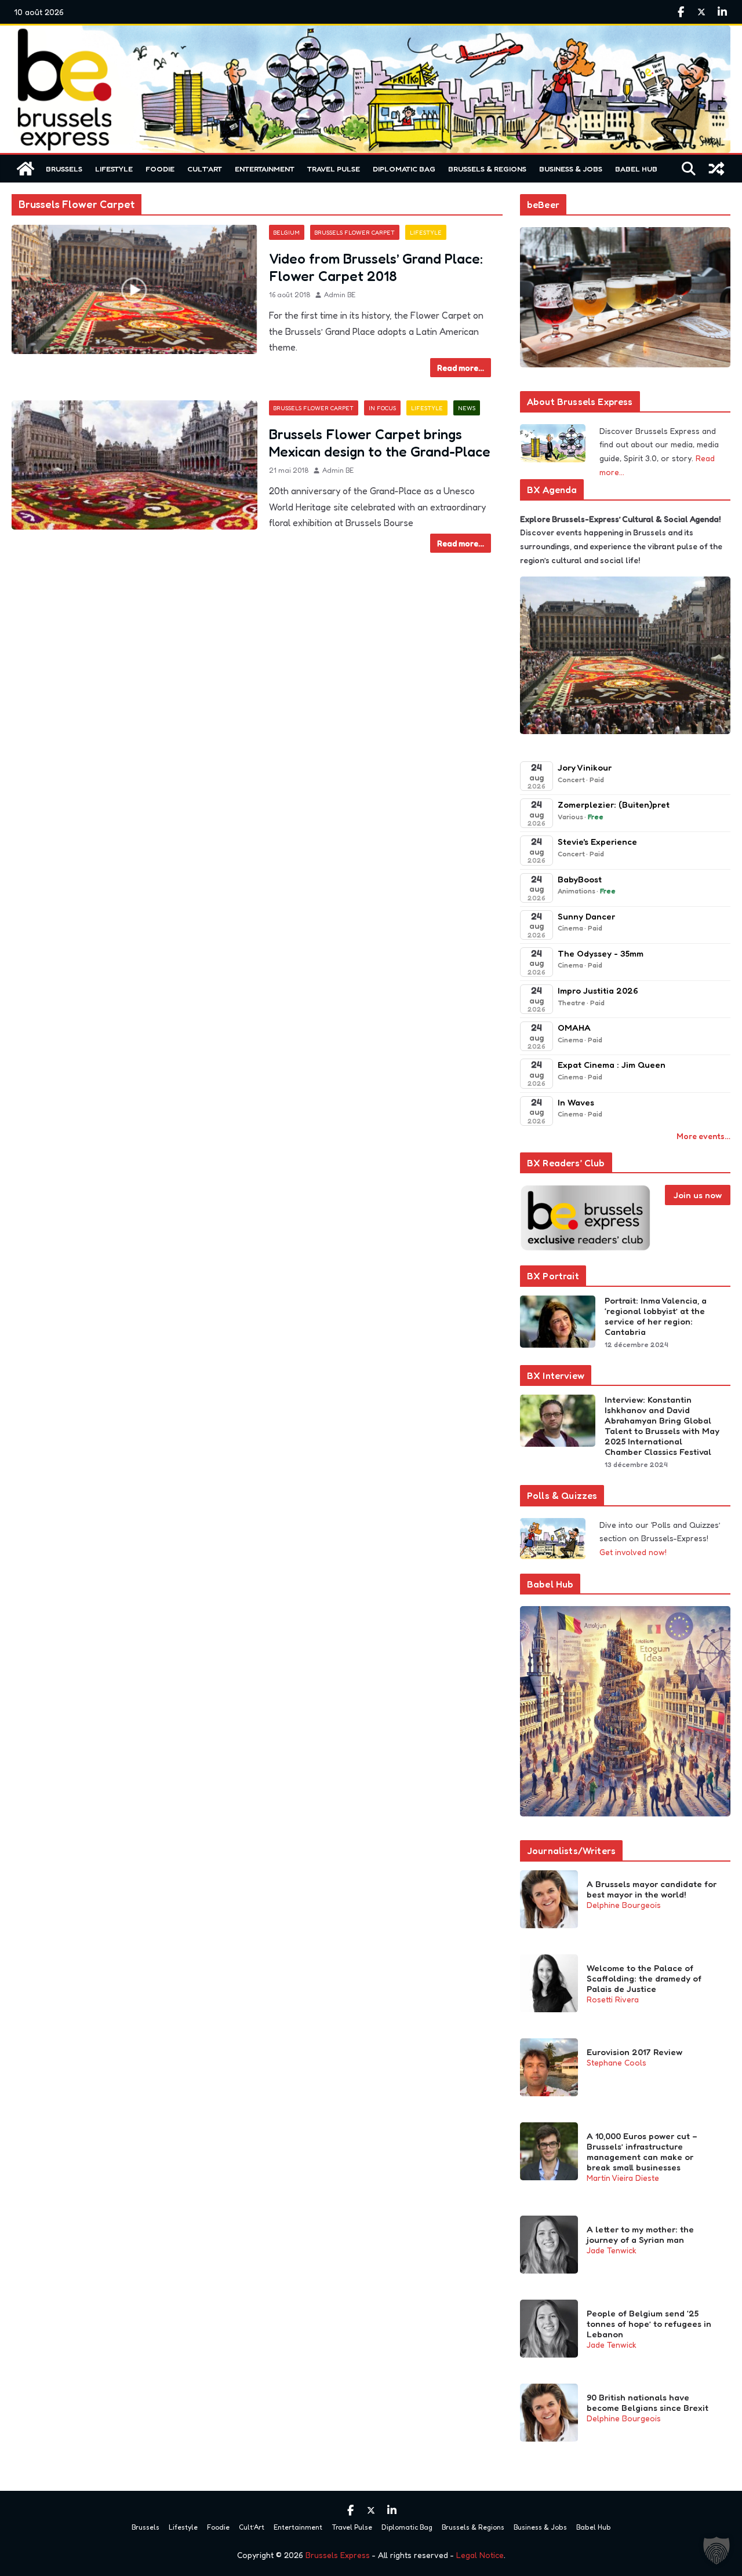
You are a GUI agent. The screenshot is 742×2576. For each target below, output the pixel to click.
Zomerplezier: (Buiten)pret (614, 804)
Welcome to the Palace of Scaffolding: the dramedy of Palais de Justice (644, 1979)
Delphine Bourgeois (624, 1905)
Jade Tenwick (612, 2250)
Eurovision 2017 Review (634, 2052)
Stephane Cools (616, 2062)
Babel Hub (636, 169)
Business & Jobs (571, 169)
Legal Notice (480, 2555)
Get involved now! (633, 1552)
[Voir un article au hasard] (716, 169)
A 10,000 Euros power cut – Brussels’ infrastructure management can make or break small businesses (642, 2152)
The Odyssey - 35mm (601, 953)
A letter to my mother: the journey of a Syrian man (640, 2235)
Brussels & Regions (487, 169)
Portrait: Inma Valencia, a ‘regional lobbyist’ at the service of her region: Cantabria (656, 1316)
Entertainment (265, 169)
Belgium (287, 232)
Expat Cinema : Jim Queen (612, 1065)
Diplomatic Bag (404, 169)
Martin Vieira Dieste (623, 2178)
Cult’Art (205, 169)
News (467, 408)
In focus (382, 408)
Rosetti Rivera (613, 1999)
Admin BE (340, 295)
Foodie (160, 169)
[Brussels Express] (26, 169)
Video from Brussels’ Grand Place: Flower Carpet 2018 (376, 267)
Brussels (64, 169)
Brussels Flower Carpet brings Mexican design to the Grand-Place (380, 443)
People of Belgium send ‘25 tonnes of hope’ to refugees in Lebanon (649, 2324)
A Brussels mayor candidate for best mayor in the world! (652, 1889)
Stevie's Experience (597, 842)
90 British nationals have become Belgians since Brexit (648, 2403)
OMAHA (574, 1028)
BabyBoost (580, 879)
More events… (703, 1136)
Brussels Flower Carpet (355, 232)
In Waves (576, 1102)
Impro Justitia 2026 (598, 990)
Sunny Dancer (586, 916)
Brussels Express (338, 2555)
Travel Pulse (334, 169)
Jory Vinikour (585, 767)
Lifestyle (114, 169)
